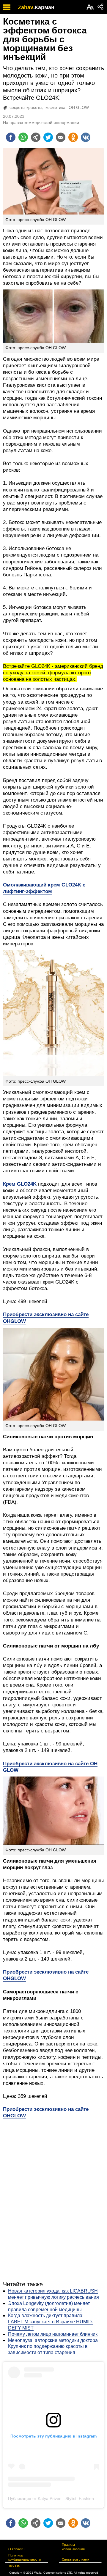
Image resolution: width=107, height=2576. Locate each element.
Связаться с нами (75, 2559)
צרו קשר (14, 2566)
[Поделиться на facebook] (11, 137)
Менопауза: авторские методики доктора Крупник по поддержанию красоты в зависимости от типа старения (53, 2347)
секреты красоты (26, 107)
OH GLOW (79, 107)
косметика (55, 107)
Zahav (26, 7)
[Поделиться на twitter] (48, 137)
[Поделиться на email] (61, 137)
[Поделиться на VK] (86, 137)
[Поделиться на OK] (73, 137)
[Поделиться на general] (36, 137)
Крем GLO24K (20, 1184)
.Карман (44, 7)
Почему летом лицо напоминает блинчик (53, 2334)
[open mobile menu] (7, 7)
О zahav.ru (16, 2549)
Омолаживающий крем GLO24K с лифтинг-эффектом (44, 888)
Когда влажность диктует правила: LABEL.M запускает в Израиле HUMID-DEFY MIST (51, 2322)
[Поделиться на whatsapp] (23, 137)
